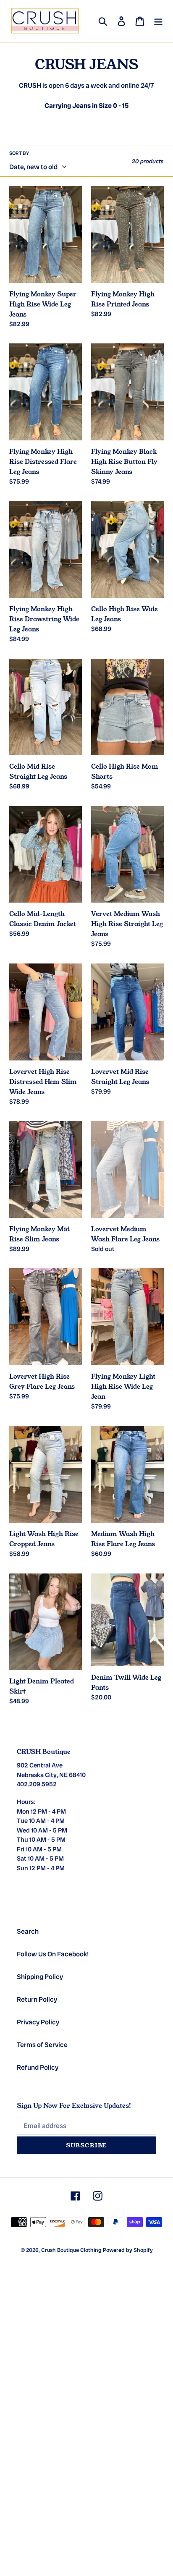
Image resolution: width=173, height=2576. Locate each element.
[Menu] (158, 21)
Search (28, 1931)
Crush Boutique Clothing (71, 2250)
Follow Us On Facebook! (53, 1954)
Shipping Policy (40, 1977)
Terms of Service (42, 2045)
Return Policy (37, 1999)
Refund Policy (38, 2067)
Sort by (19, 153)
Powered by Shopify (128, 2250)
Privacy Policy (38, 2022)
